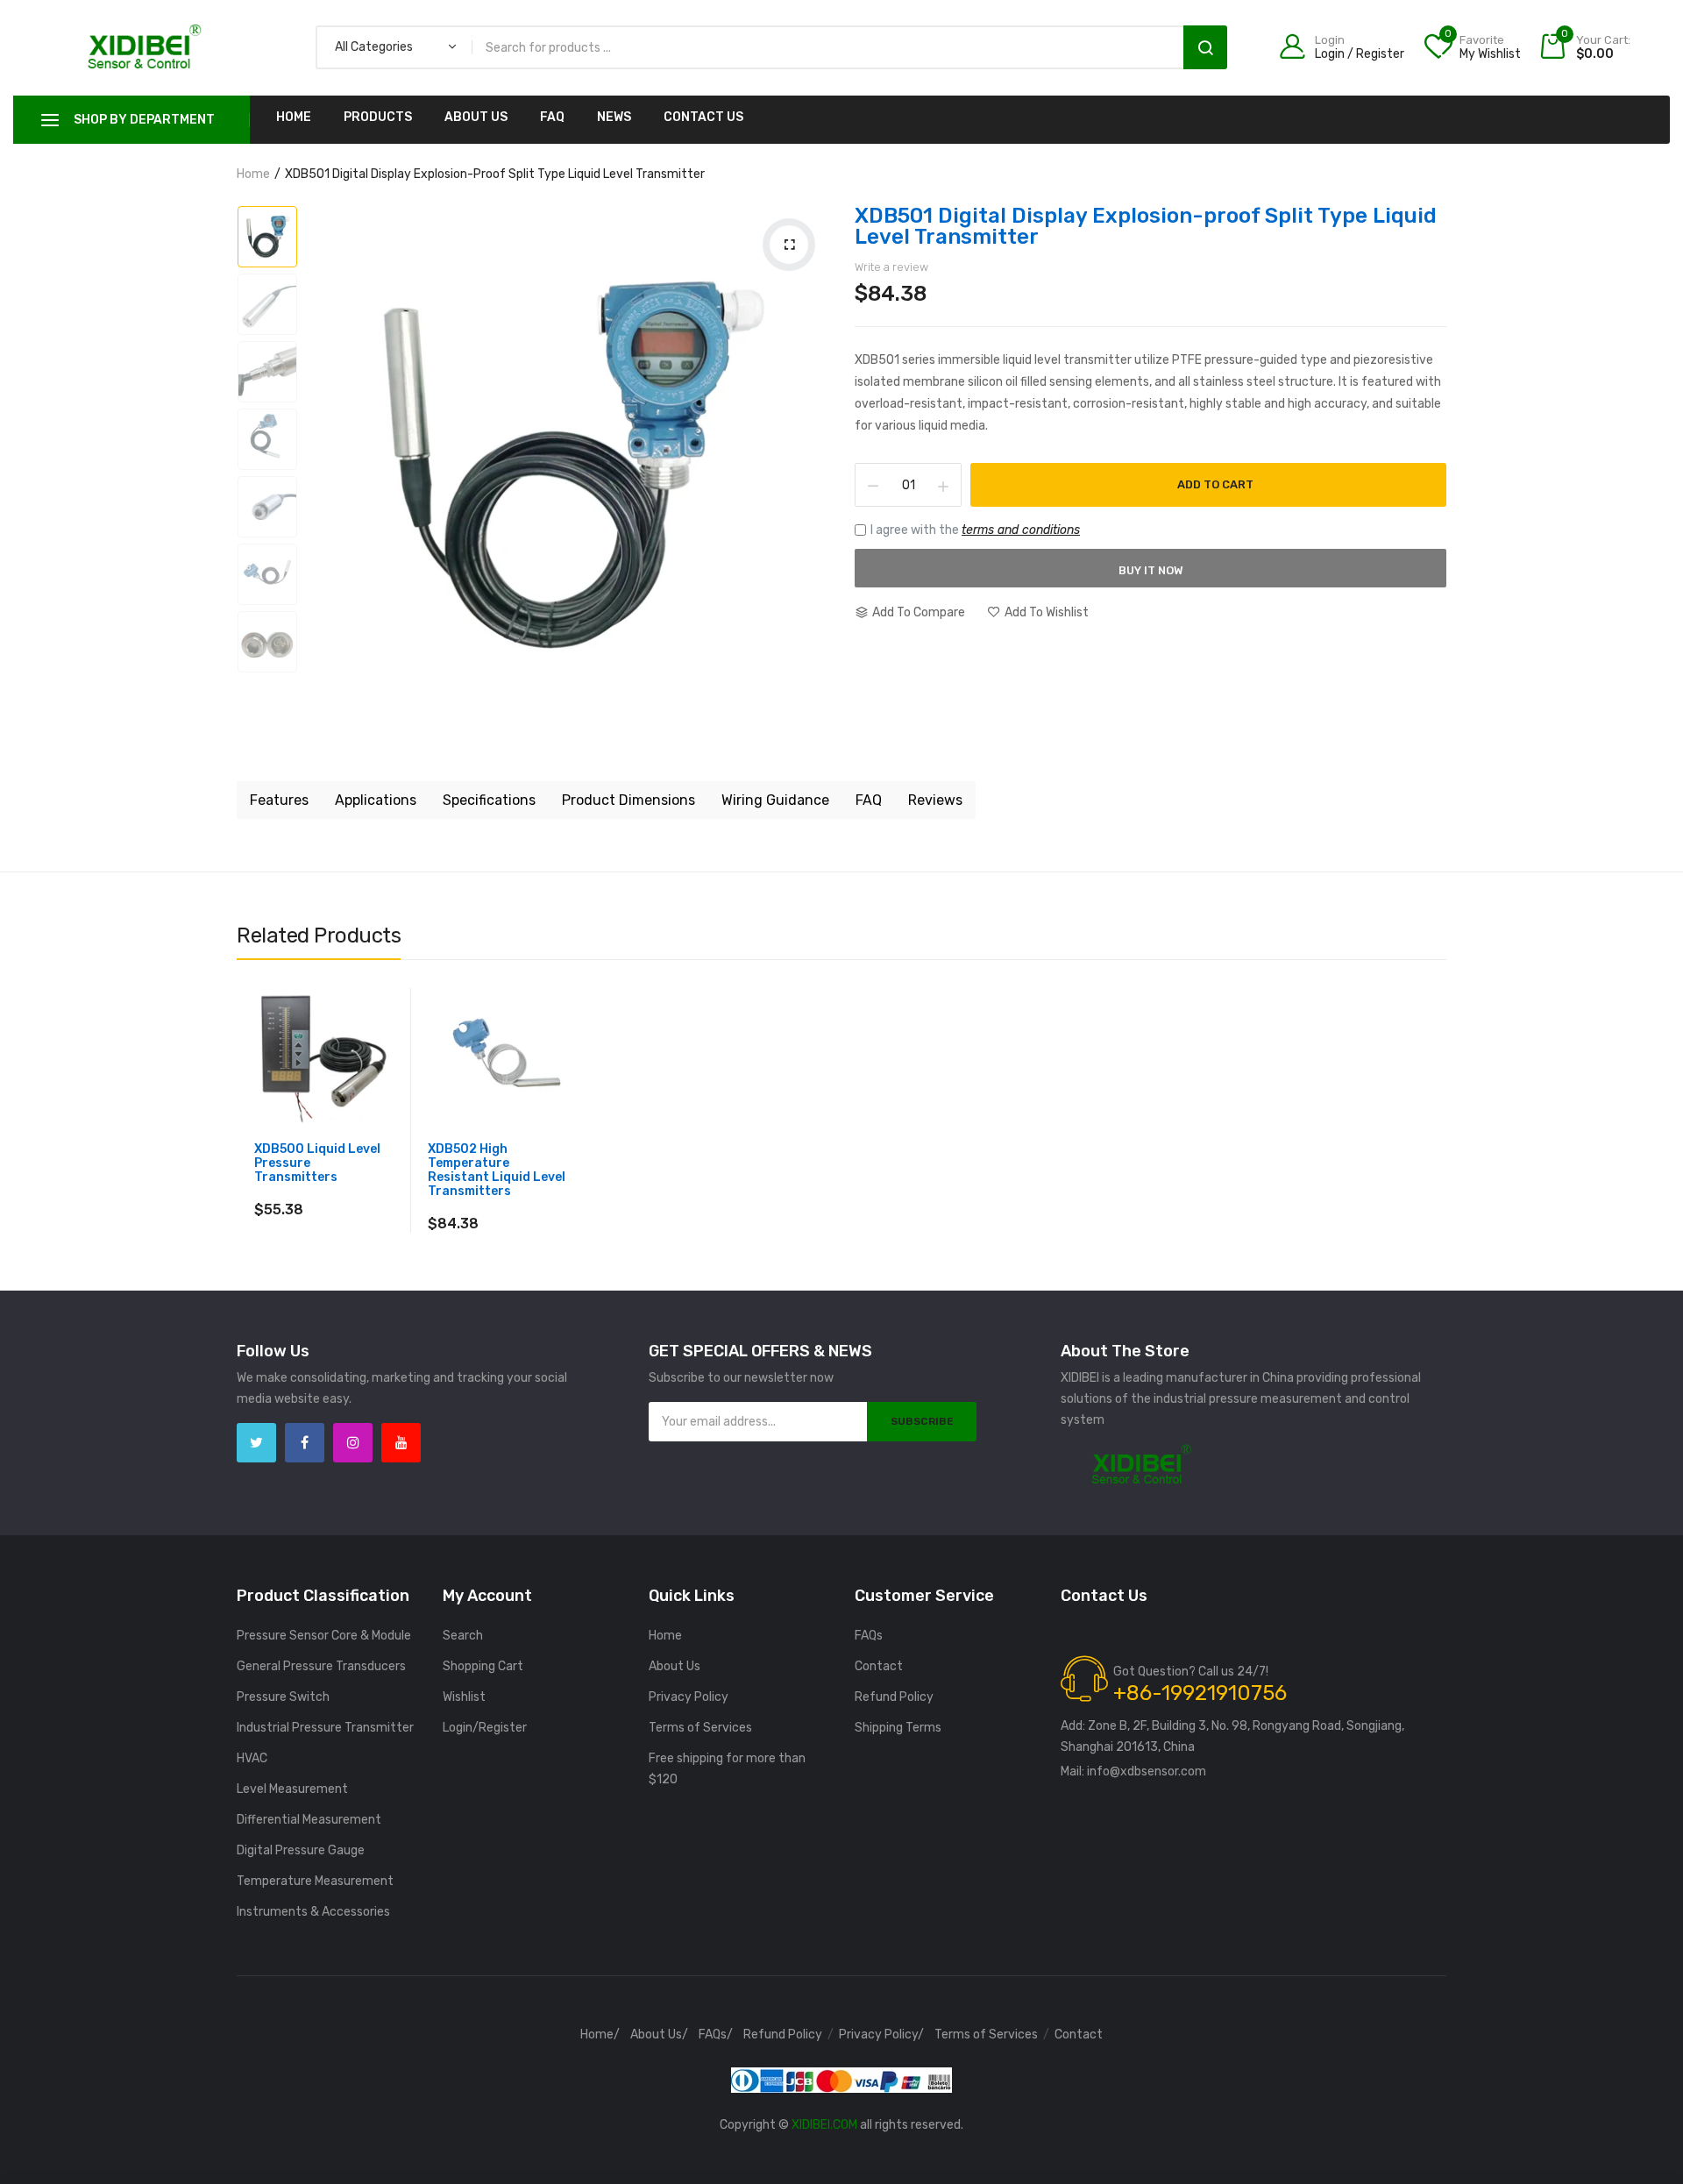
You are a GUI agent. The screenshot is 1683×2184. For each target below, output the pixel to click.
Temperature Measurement (315, 1881)
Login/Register (485, 1728)
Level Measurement (292, 1789)
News (614, 117)
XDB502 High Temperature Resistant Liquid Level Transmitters (497, 1170)
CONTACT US (703, 117)
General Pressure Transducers (321, 1666)
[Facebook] (305, 1443)
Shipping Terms (898, 1728)
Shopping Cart (483, 1666)
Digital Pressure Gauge (301, 1850)
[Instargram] (353, 1443)
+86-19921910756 (1200, 1693)
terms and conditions (1021, 530)
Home (294, 117)
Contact (879, 1666)
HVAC (252, 1758)
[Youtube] (401, 1443)
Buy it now (1151, 570)
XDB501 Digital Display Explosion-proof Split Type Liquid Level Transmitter (1146, 226)
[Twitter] (256, 1443)
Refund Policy (894, 1697)
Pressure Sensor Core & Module (324, 1636)
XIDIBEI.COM (824, 2125)
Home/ (600, 2035)
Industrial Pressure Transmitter (325, 1728)
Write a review (891, 267)
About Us (675, 1666)
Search (1205, 47)
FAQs (869, 1636)
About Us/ (659, 2035)
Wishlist (464, 1697)
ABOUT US (476, 117)
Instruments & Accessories (313, 1912)
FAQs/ (716, 2035)
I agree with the (975, 530)
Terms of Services (700, 1728)
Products (378, 117)
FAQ (552, 117)
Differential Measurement (309, 1820)
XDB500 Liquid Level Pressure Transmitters (317, 1163)
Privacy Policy (689, 1697)
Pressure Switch (283, 1697)
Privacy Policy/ (881, 2035)
